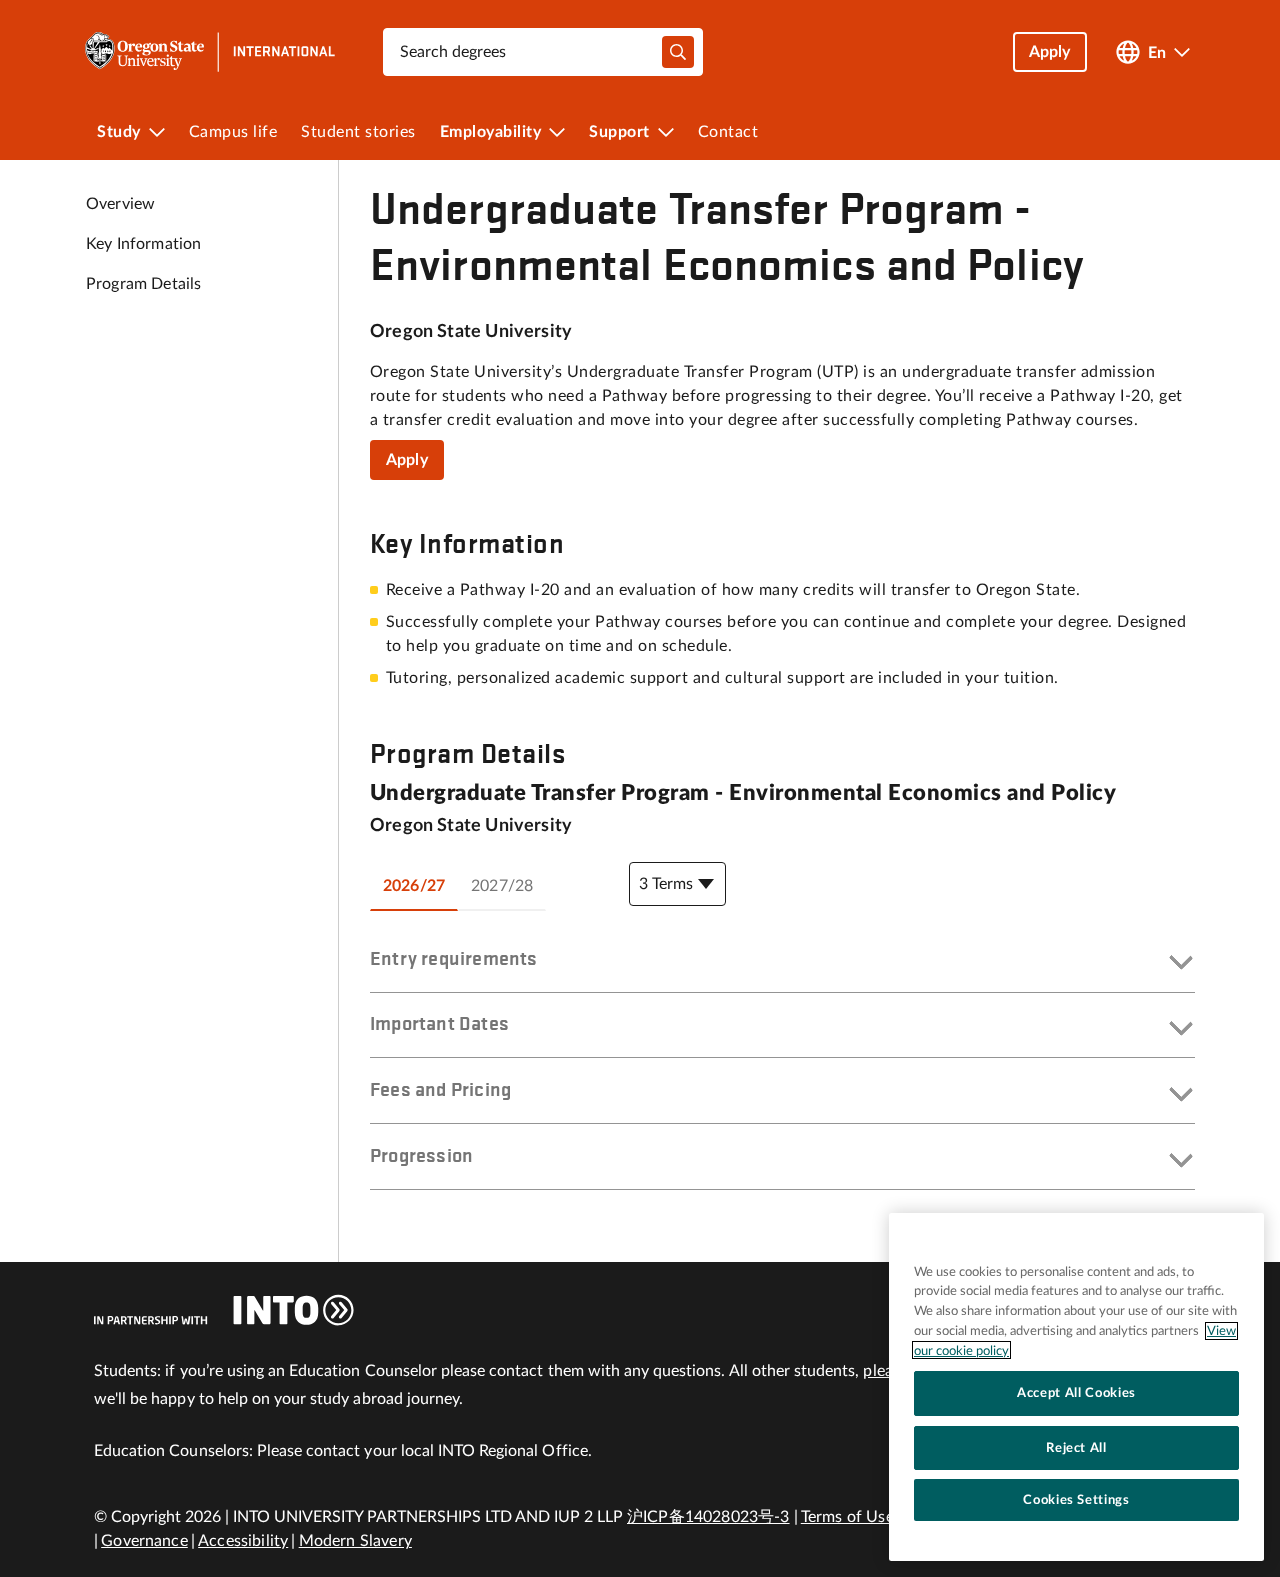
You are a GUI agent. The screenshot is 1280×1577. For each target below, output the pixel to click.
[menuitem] (131, 132)
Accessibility (243, 1541)
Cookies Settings (1076, 1500)
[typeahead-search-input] (678, 52)
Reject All (1076, 1447)
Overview (120, 204)
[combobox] (543, 52)
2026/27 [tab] (414, 886)
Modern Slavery (355, 1541)
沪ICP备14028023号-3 (708, 1517)
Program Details (143, 284)
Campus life (233, 132)
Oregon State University (471, 332)
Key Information (143, 244)
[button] (782, 964)
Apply (407, 460)
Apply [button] (1050, 52)
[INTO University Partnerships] (224, 1310)
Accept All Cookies (1076, 1393)
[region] (1076, 1387)
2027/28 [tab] (502, 886)
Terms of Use (847, 1517)
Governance (144, 1541)
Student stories (358, 132)
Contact (728, 132)
